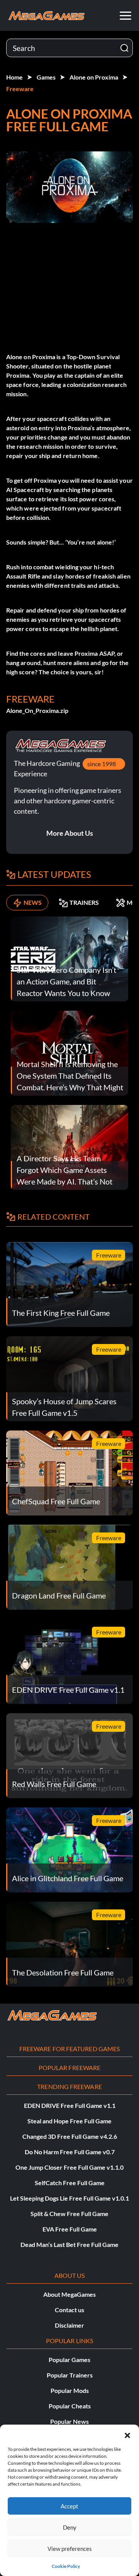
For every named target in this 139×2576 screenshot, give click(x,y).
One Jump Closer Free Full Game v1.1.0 (69, 2167)
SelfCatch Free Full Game (70, 2183)
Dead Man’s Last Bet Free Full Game (69, 2244)
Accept (69, 2506)
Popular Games (69, 2360)
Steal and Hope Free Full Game (69, 2121)
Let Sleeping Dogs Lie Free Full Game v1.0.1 (69, 2198)
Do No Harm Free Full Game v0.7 (70, 2152)
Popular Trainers (70, 2375)
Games (46, 77)
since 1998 (102, 764)
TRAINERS (84, 902)
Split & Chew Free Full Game (69, 2214)
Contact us (69, 2310)
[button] (127, 2434)
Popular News (69, 2421)
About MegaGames (69, 2294)
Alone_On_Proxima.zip (37, 710)
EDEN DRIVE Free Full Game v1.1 (70, 2105)
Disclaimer (69, 2325)
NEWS (33, 902)
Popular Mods (70, 2390)
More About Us (70, 833)
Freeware (20, 89)
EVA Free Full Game (70, 2229)
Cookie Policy (66, 2566)
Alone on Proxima (94, 77)
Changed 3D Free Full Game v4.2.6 (70, 2136)
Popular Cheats (70, 2406)
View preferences (70, 2549)
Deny (70, 2527)
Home (14, 77)
